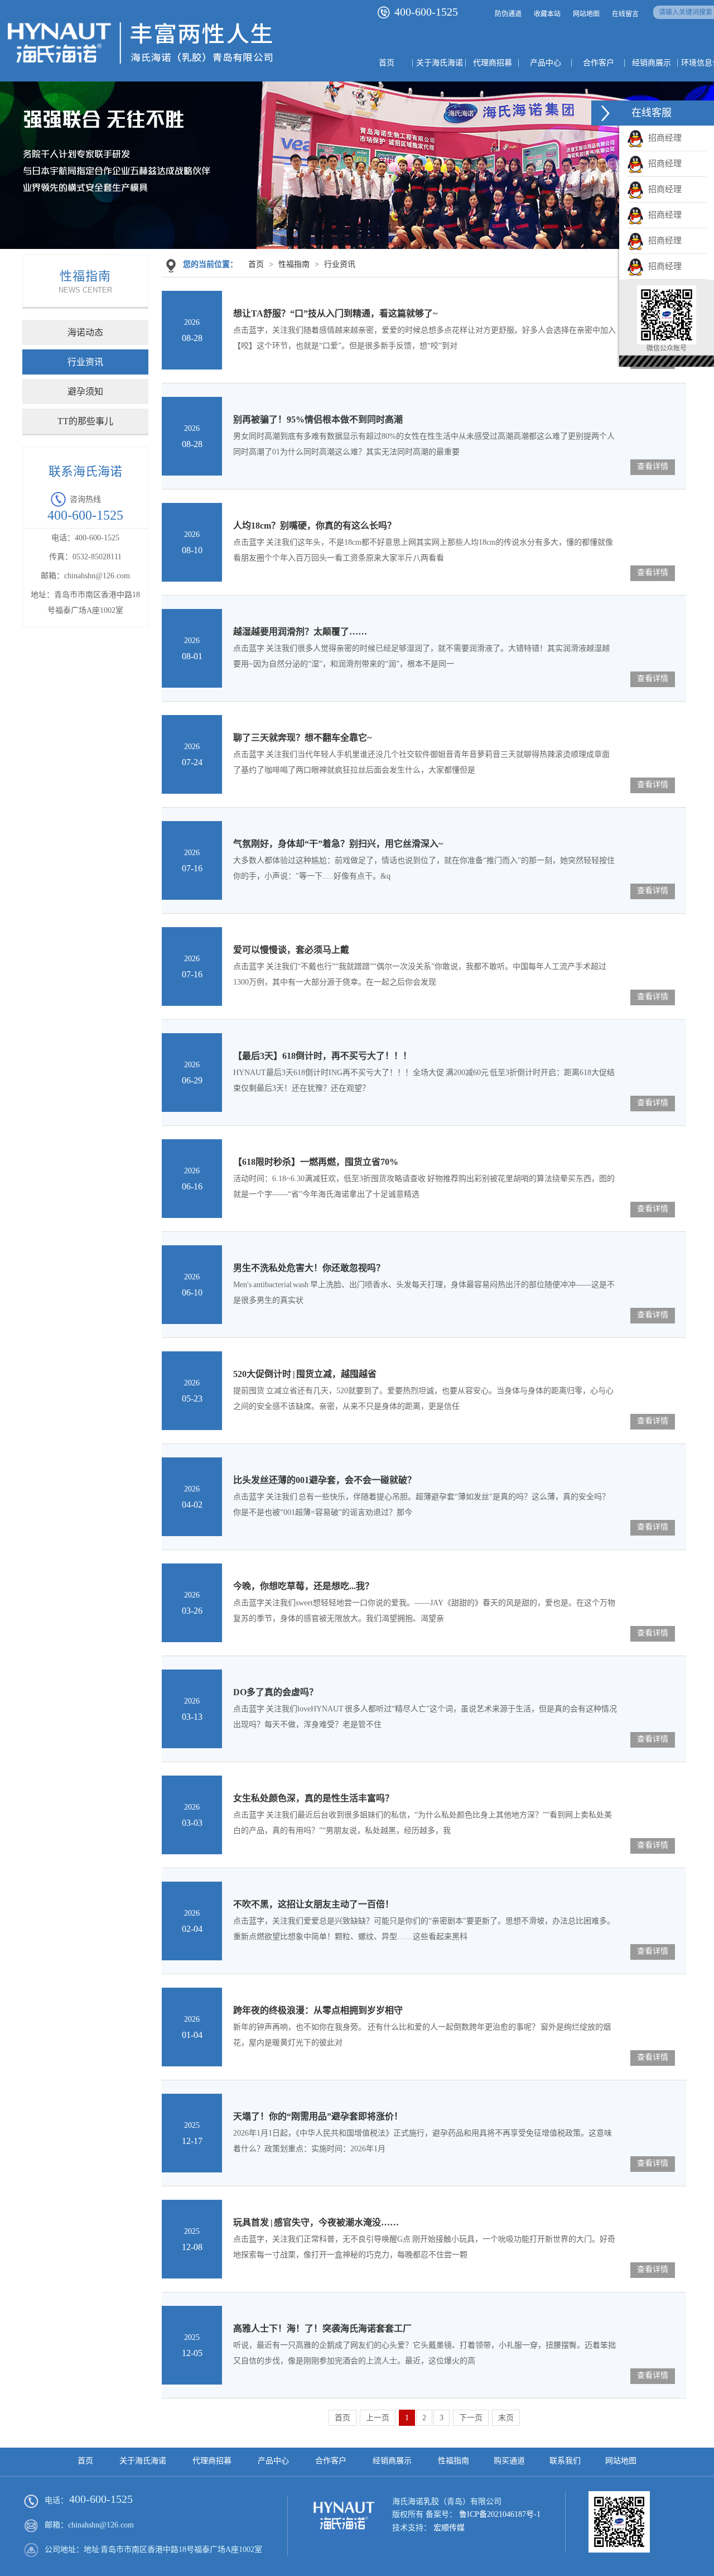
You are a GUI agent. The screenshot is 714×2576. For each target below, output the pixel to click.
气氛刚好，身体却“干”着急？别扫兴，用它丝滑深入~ (338, 844)
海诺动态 (85, 332)
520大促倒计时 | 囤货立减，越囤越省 (305, 1374)
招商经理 (663, 138)
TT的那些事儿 (85, 421)
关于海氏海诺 (143, 2461)
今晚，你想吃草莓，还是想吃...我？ (303, 1586)
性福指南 (294, 264)
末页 (506, 2418)
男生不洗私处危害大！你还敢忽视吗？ (309, 1268)
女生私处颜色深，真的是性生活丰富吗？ (313, 1798)
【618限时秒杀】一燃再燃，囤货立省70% (316, 1162)
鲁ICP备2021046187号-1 (500, 2514)
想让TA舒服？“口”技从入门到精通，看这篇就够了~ (335, 313)
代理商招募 (212, 2461)
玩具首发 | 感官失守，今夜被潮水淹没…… (316, 2222)
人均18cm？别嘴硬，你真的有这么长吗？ (315, 526)
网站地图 (586, 14)
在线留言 (625, 14)
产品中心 (273, 2461)
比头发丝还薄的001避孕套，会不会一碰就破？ (325, 1480)
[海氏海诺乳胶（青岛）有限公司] (140, 70)
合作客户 (331, 2461)
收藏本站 (547, 14)
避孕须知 (85, 392)
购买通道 (509, 2461)
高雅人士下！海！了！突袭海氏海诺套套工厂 (322, 2328)
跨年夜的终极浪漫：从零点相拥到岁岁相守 (318, 2010)
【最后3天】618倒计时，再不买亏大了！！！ (322, 1056)
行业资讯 (85, 362)
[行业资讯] (357, 168)
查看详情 (653, 466)
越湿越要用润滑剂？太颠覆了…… (300, 632)
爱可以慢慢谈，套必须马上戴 (291, 950)
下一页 (471, 2418)
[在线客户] (605, 113)
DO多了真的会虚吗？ (276, 1692)
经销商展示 (392, 2461)
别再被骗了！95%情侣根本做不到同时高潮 (318, 419)
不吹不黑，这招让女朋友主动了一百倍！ (313, 1904)
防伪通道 (508, 14)
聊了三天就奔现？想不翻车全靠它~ (302, 738)
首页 (256, 264)
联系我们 (565, 2461)
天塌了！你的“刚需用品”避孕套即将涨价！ (318, 2116)
